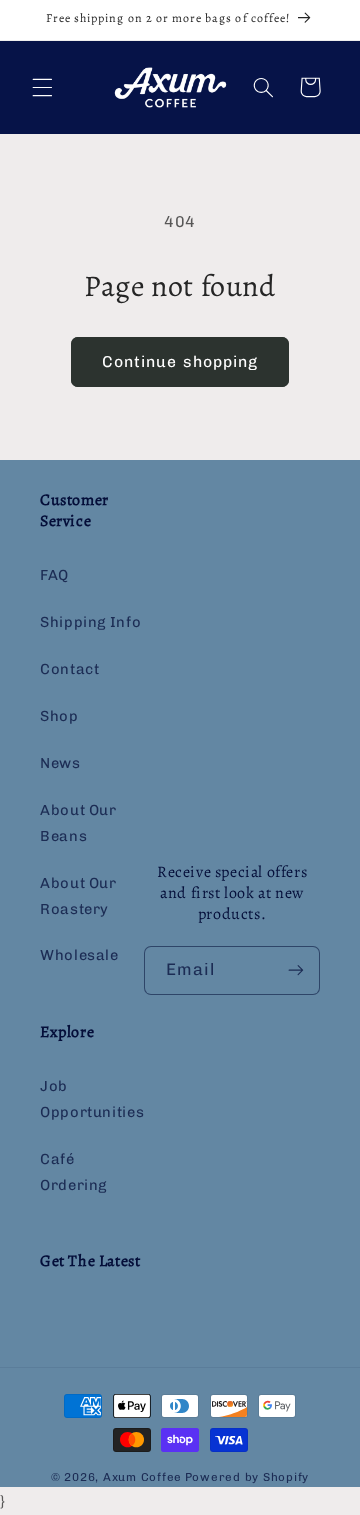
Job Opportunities (92, 1099)
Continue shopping (180, 361)
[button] (42, 87)
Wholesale (79, 955)
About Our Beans (78, 823)
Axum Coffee (142, 1477)
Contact (69, 669)
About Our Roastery (78, 896)
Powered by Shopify (247, 1477)
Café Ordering (73, 1172)
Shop (59, 716)
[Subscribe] (296, 970)
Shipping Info (90, 622)
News (60, 763)
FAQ (54, 575)
